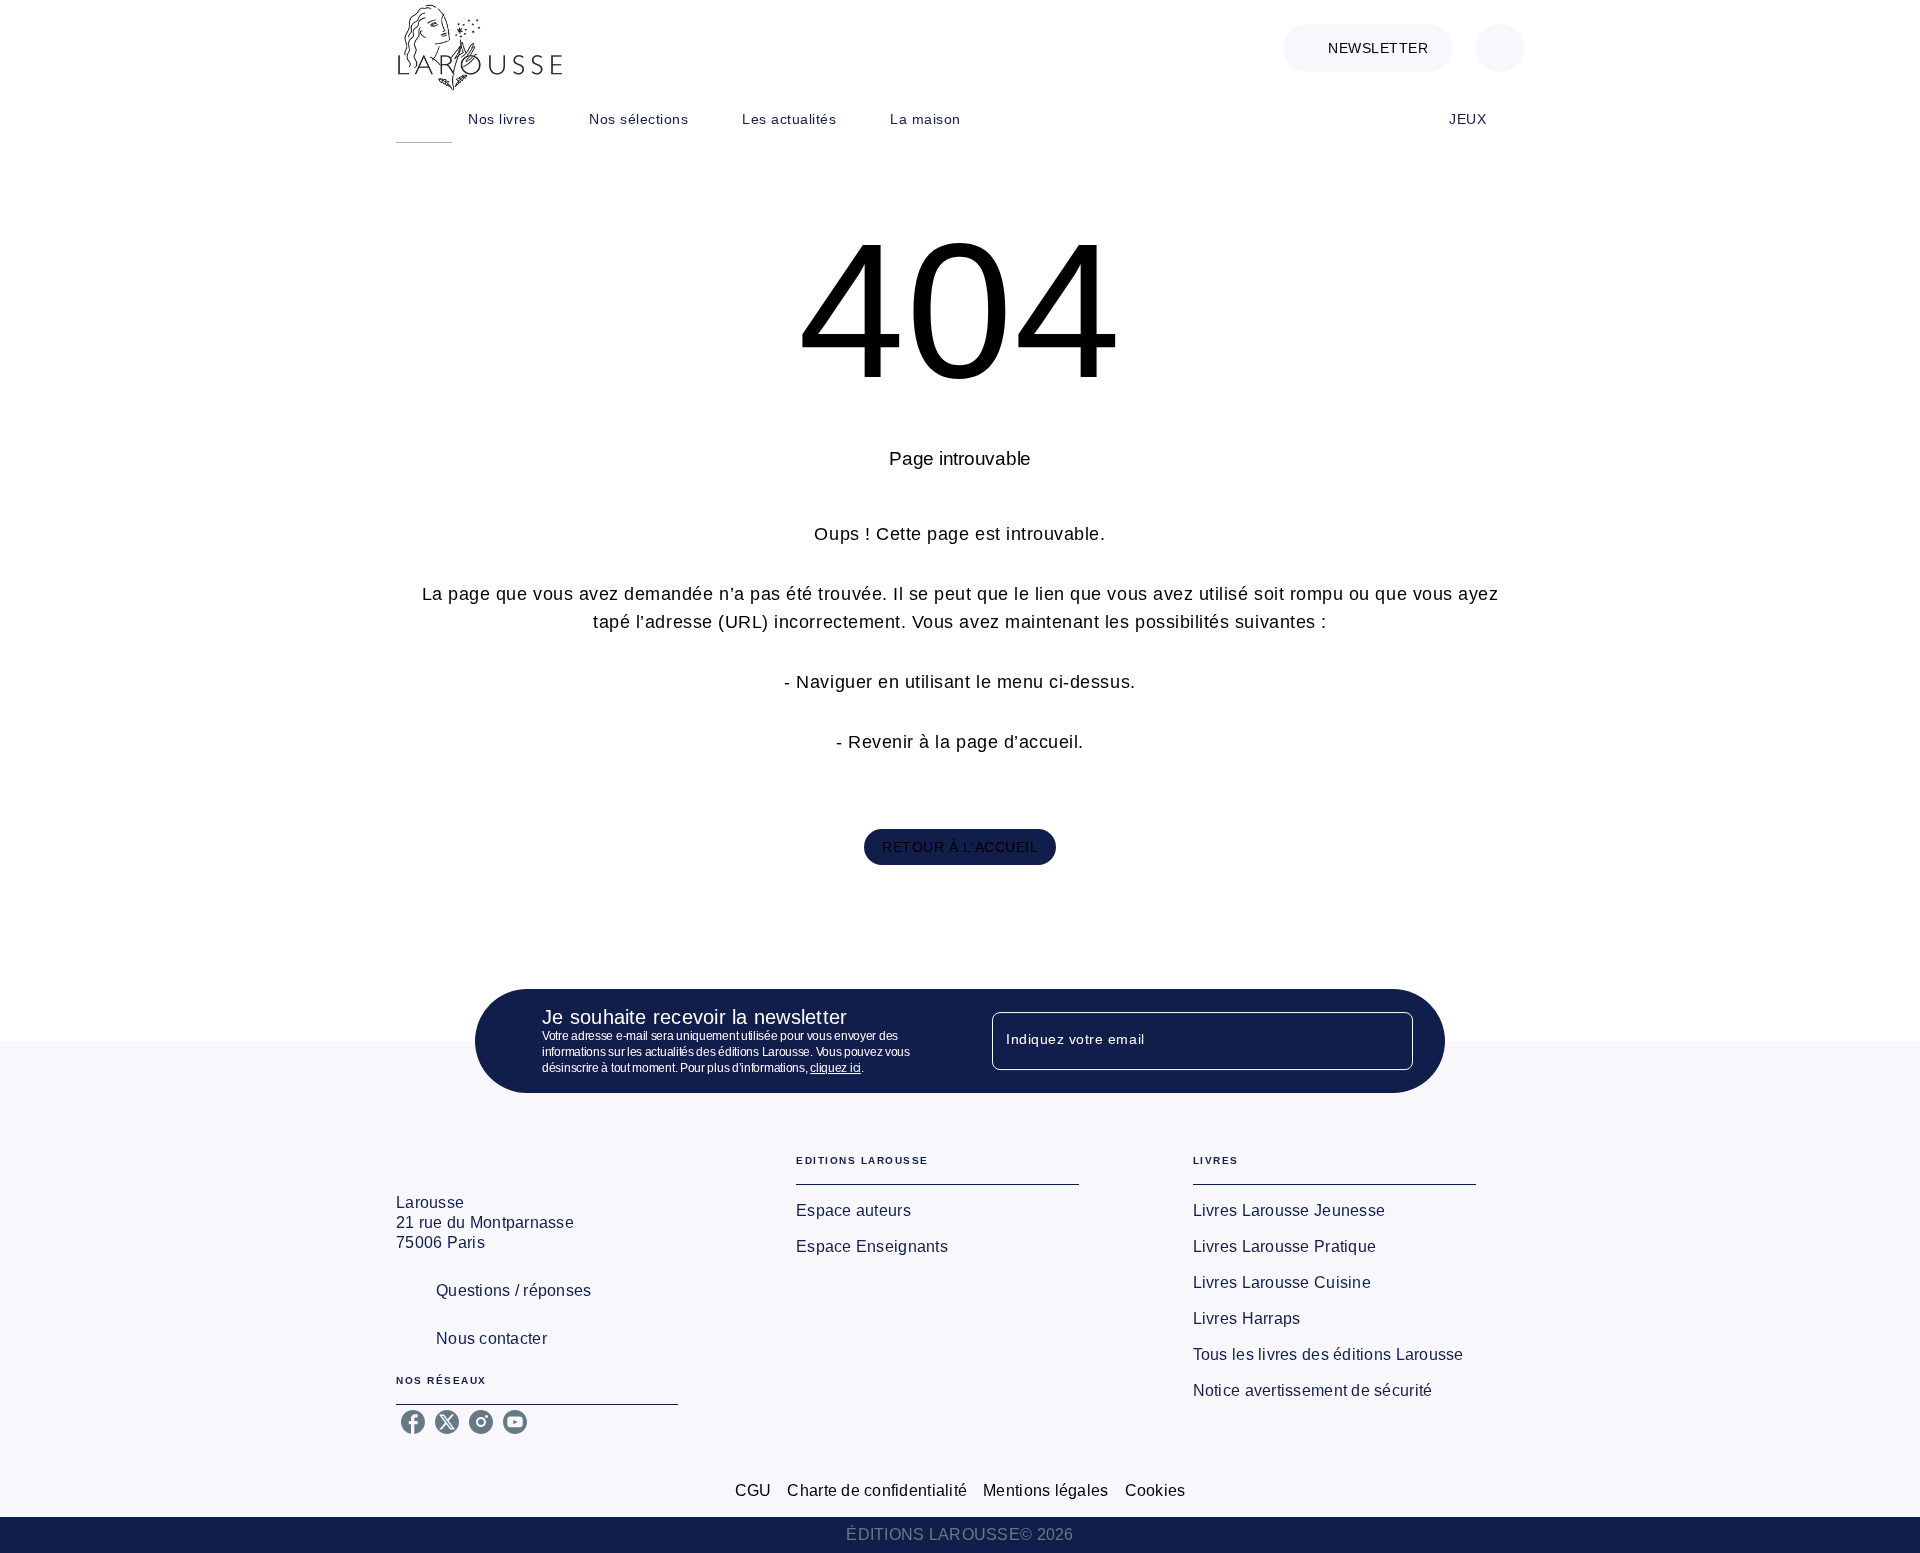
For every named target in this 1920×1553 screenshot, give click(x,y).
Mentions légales (1045, 1490)
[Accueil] (480, 47)
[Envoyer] (1389, 1041)
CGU (753, 1490)
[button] (1367, 48)
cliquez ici (835, 1068)
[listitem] (413, 1422)
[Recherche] (1500, 48)
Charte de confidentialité (877, 1490)
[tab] (424, 119)
